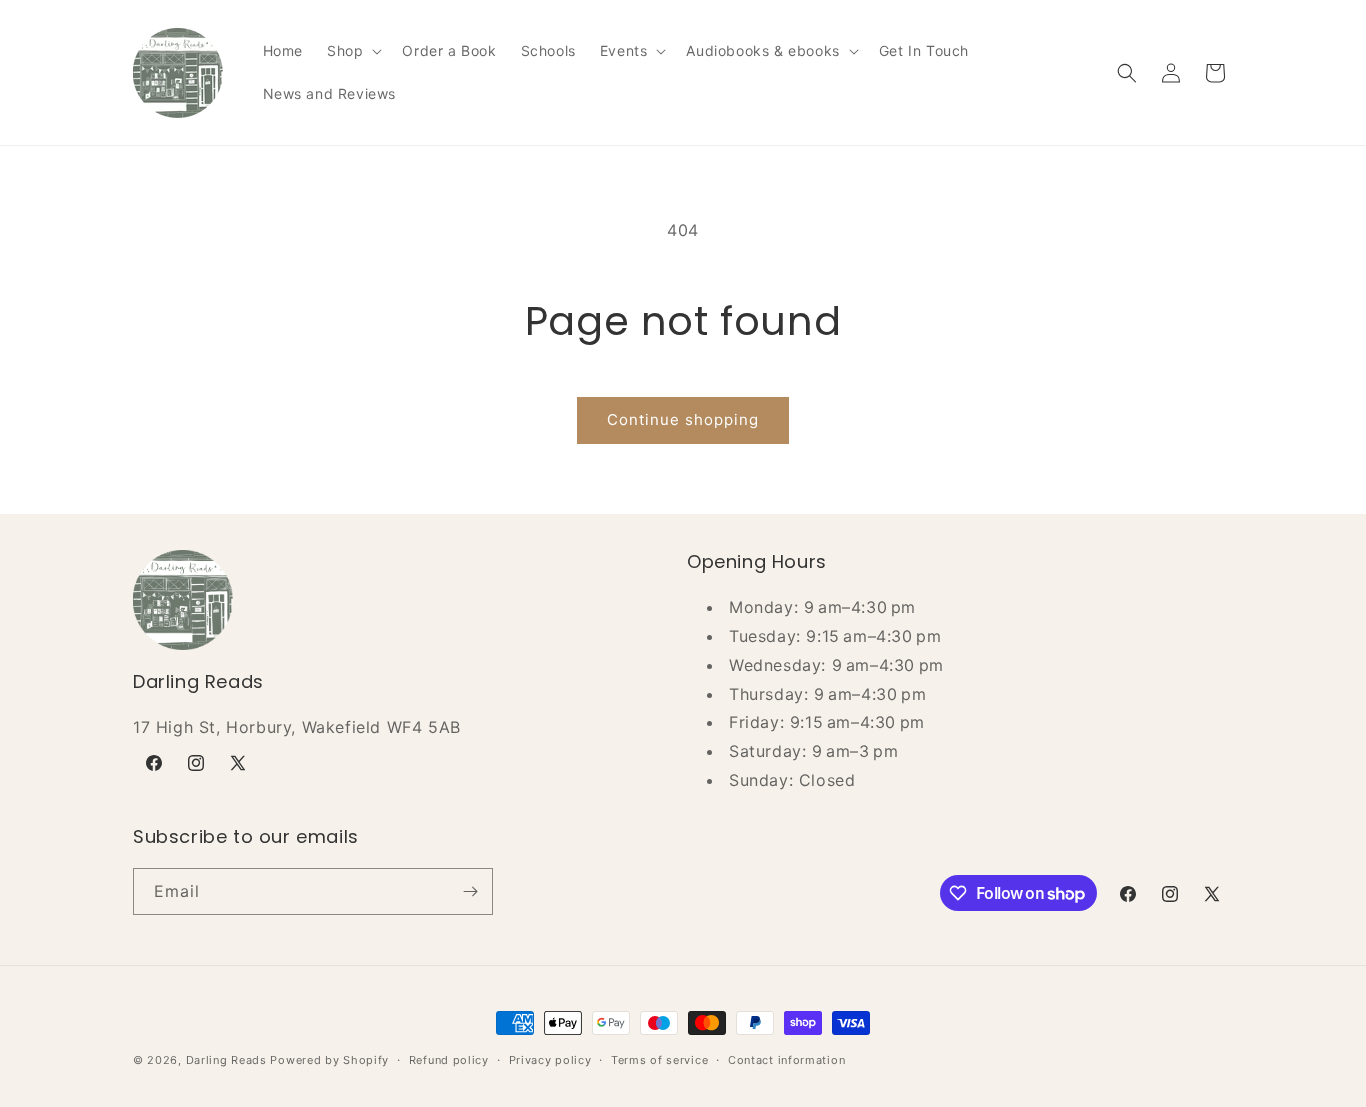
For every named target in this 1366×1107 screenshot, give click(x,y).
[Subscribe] (470, 891)
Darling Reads (226, 1060)
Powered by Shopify (329, 1060)
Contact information (786, 1060)
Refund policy (449, 1060)
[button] (352, 51)
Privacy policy (550, 1060)
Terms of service (659, 1060)
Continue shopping (683, 419)
